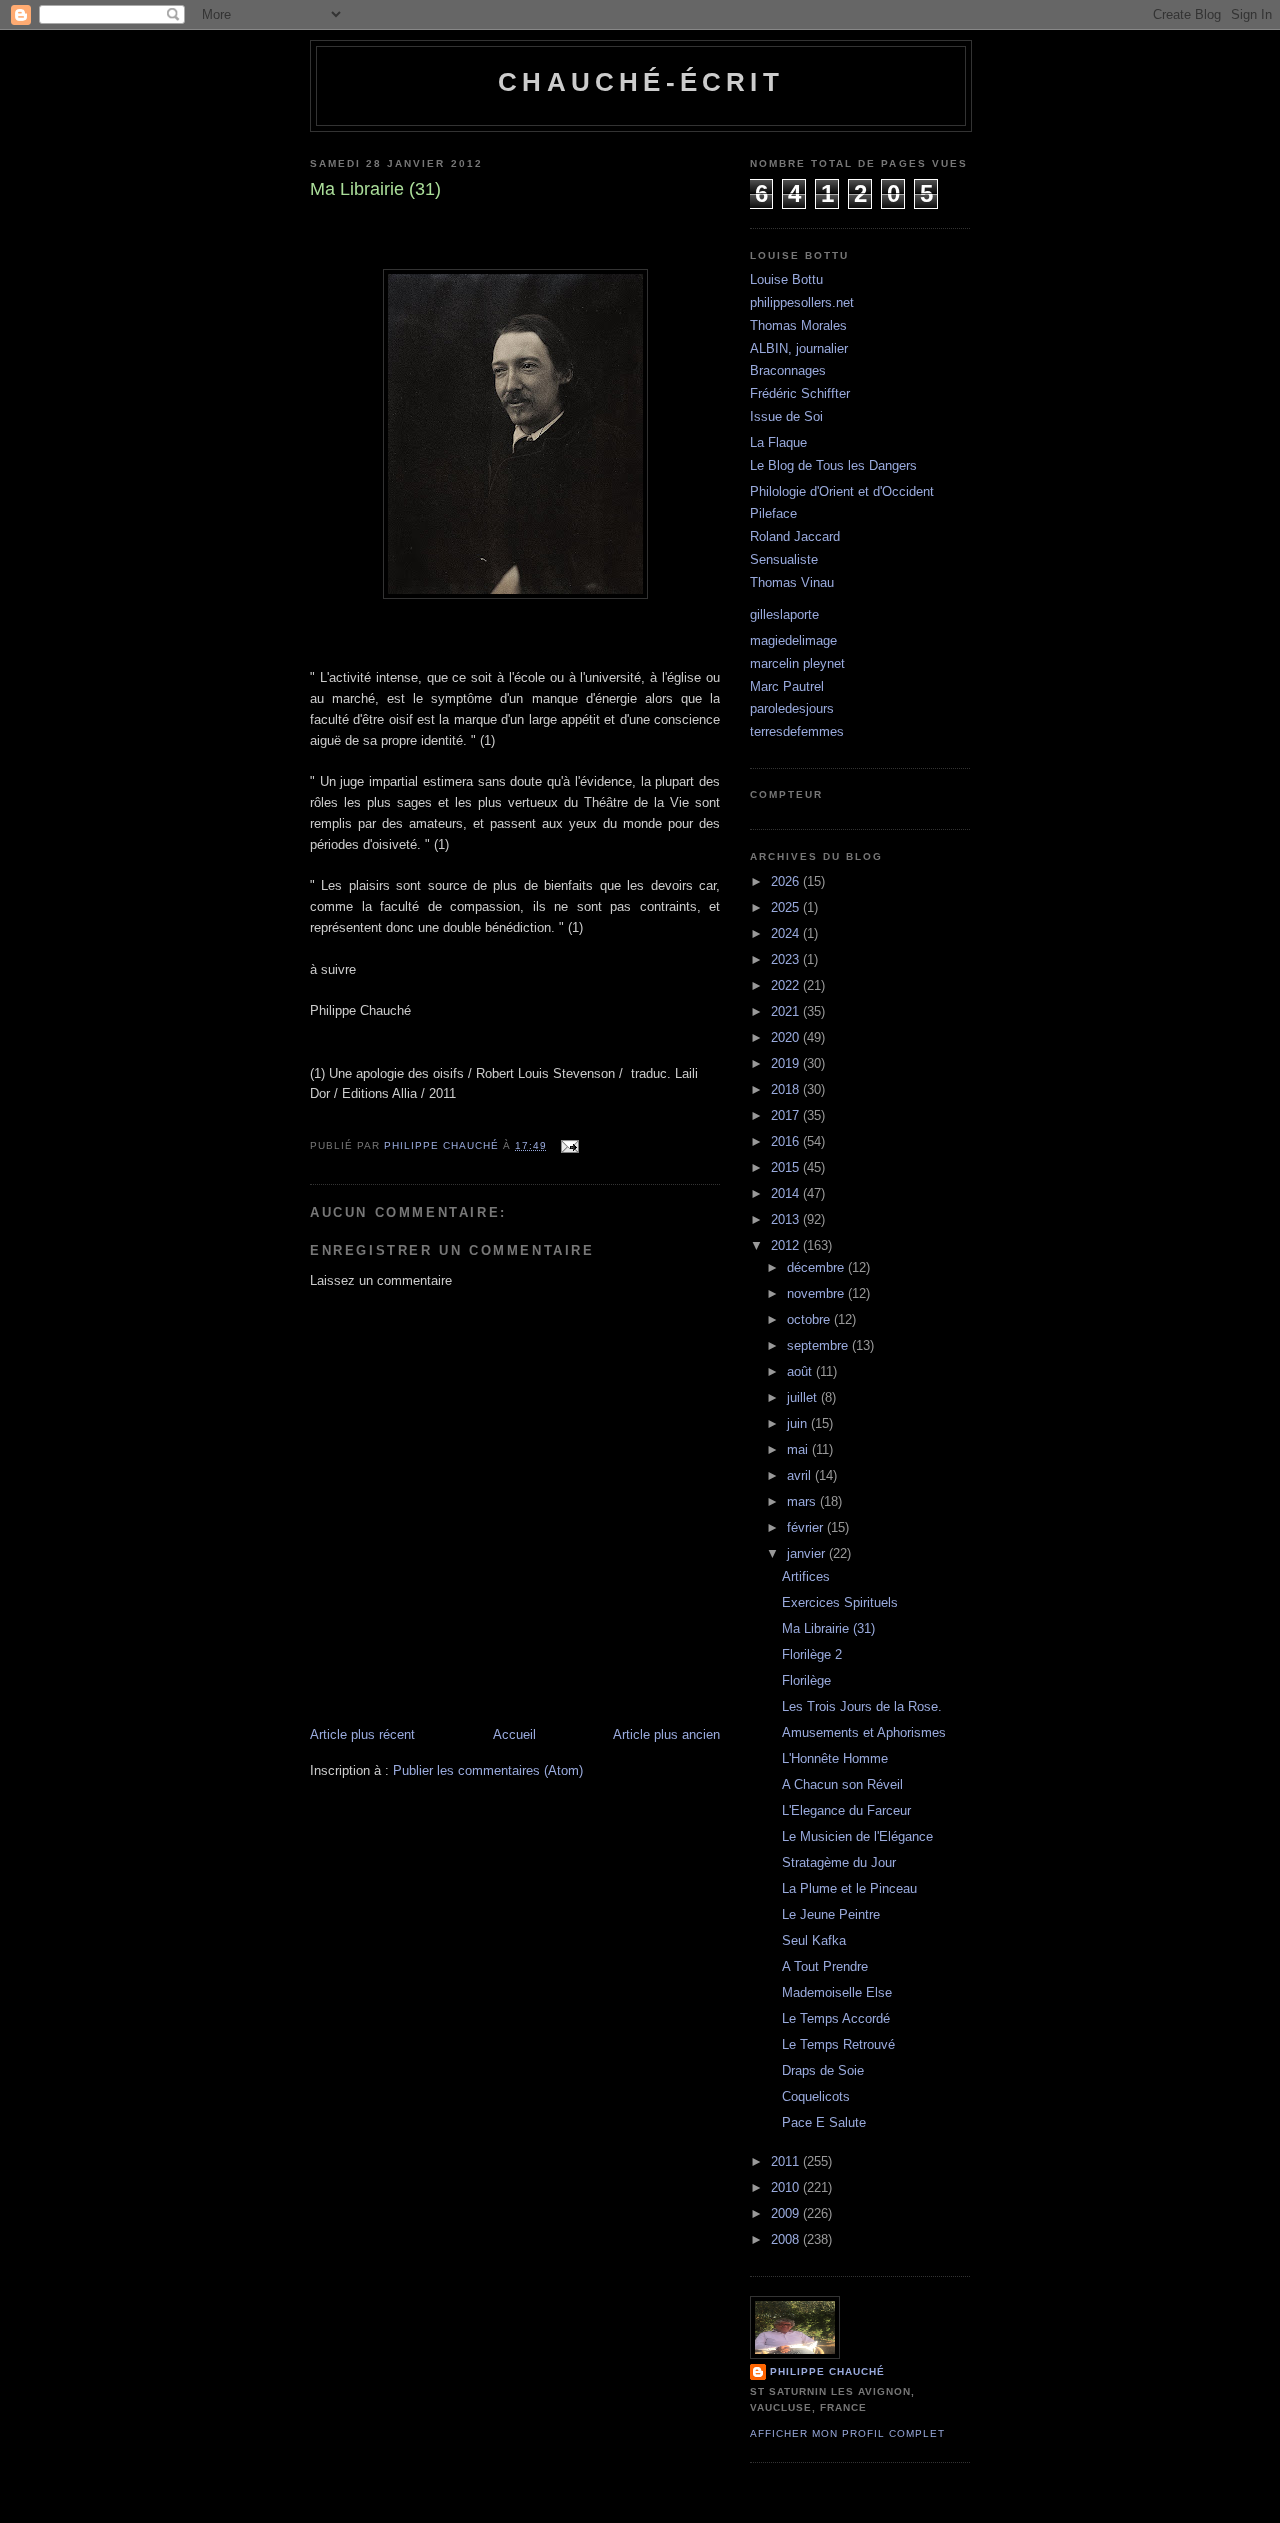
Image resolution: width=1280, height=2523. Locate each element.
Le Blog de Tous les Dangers (833, 465)
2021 (787, 1011)
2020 (787, 1037)
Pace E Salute (824, 2122)
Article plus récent (362, 1734)
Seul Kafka (814, 1940)
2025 (787, 907)
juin (799, 1423)
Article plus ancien (666, 1734)
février (807, 1527)
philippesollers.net (802, 302)
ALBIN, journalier (799, 348)
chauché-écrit (641, 82)
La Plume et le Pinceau (849, 1888)
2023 (787, 959)
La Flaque (778, 442)
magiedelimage (793, 640)
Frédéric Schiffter (800, 393)
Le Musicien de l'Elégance (857, 1836)
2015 (787, 1167)
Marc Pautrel (787, 686)
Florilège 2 (812, 1654)
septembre (819, 1345)
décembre (817, 1267)
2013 (787, 1219)
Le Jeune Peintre (831, 1914)
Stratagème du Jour (839, 1862)
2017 (787, 1115)
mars (803, 1501)
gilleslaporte (784, 614)
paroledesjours (792, 708)
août (801, 1371)
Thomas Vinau (792, 582)
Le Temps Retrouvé (838, 2044)
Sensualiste (784, 559)
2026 (787, 881)
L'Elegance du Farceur (846, 1810)
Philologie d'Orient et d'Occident (842, 491)
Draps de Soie (823, 2070)
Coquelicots (816, 2096)
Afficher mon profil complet (847, 2433)
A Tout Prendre (825, 1966)
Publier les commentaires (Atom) (488, 1770)
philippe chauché (827, 2371)
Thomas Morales (798, 325)
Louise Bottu (786, 279)
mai (799, 1449)
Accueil (514, 1734)
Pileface (773, 513)
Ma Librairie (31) (828, 1628)
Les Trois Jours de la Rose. (862, 1706)
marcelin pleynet (797, 663)
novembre (817, 1293)
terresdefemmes (797, 731)
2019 (787, 1063)
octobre (810, 1319)
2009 (787, 2213)
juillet (804, 1397)
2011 (787, 2161)
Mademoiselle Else (837, 1992)
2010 (787, 2187)
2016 (787, 1141)
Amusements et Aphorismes (864, 1732)
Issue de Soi (786, 416)
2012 (787, 1245)
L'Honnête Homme (835, 1758)
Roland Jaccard (795, 536)
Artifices (806, 1576)
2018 (787, 1089)
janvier (808, 1553)
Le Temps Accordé (836, 2018)
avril (801, 1475)
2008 (787, 2239)
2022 (787, 985)
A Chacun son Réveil (842, 1784)
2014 (787, 1193)
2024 (787, 933)
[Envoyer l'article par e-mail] (569, 1145)
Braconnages (788, 370)
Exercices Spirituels (840, 1602)
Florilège (806, 1680)
